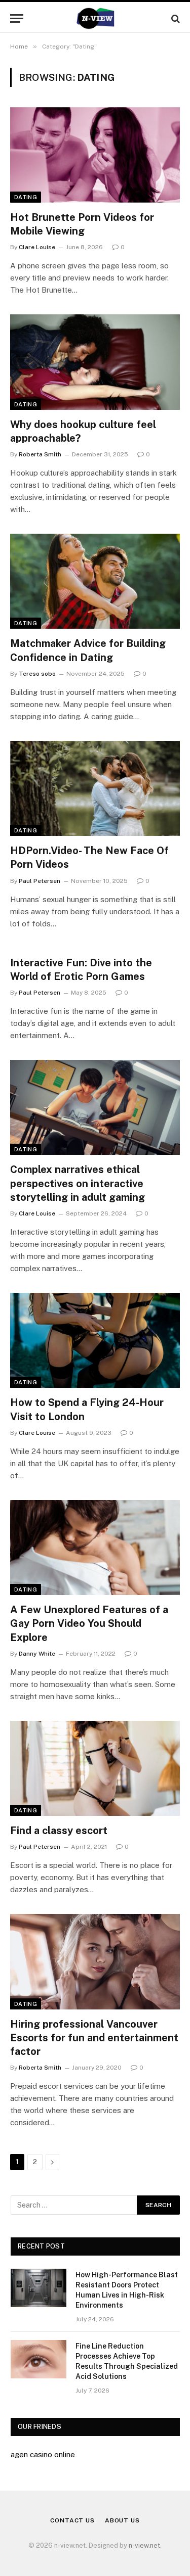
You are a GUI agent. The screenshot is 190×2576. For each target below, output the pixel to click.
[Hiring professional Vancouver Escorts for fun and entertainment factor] (95, 1961)
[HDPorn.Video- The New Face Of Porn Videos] (95, 788)
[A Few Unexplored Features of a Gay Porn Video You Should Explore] (95, 1548)
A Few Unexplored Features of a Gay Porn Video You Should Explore (89, 1623)
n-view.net (144, 2545)
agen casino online (43, 2454)
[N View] (95, 18)
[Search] (175, 18)
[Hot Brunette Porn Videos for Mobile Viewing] (95, 155)
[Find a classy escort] (95, 1768)
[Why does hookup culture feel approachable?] (95, 362)
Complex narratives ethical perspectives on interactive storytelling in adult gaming (78, 1183)
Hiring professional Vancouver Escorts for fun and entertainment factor (94, 2038)
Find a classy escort (59, 1831)
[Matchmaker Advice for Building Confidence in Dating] (95, 581)
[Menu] (17, 18)
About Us (122, 2520)
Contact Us (72, 2520)
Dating (26, 197)
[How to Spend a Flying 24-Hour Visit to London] (95, 1340)
